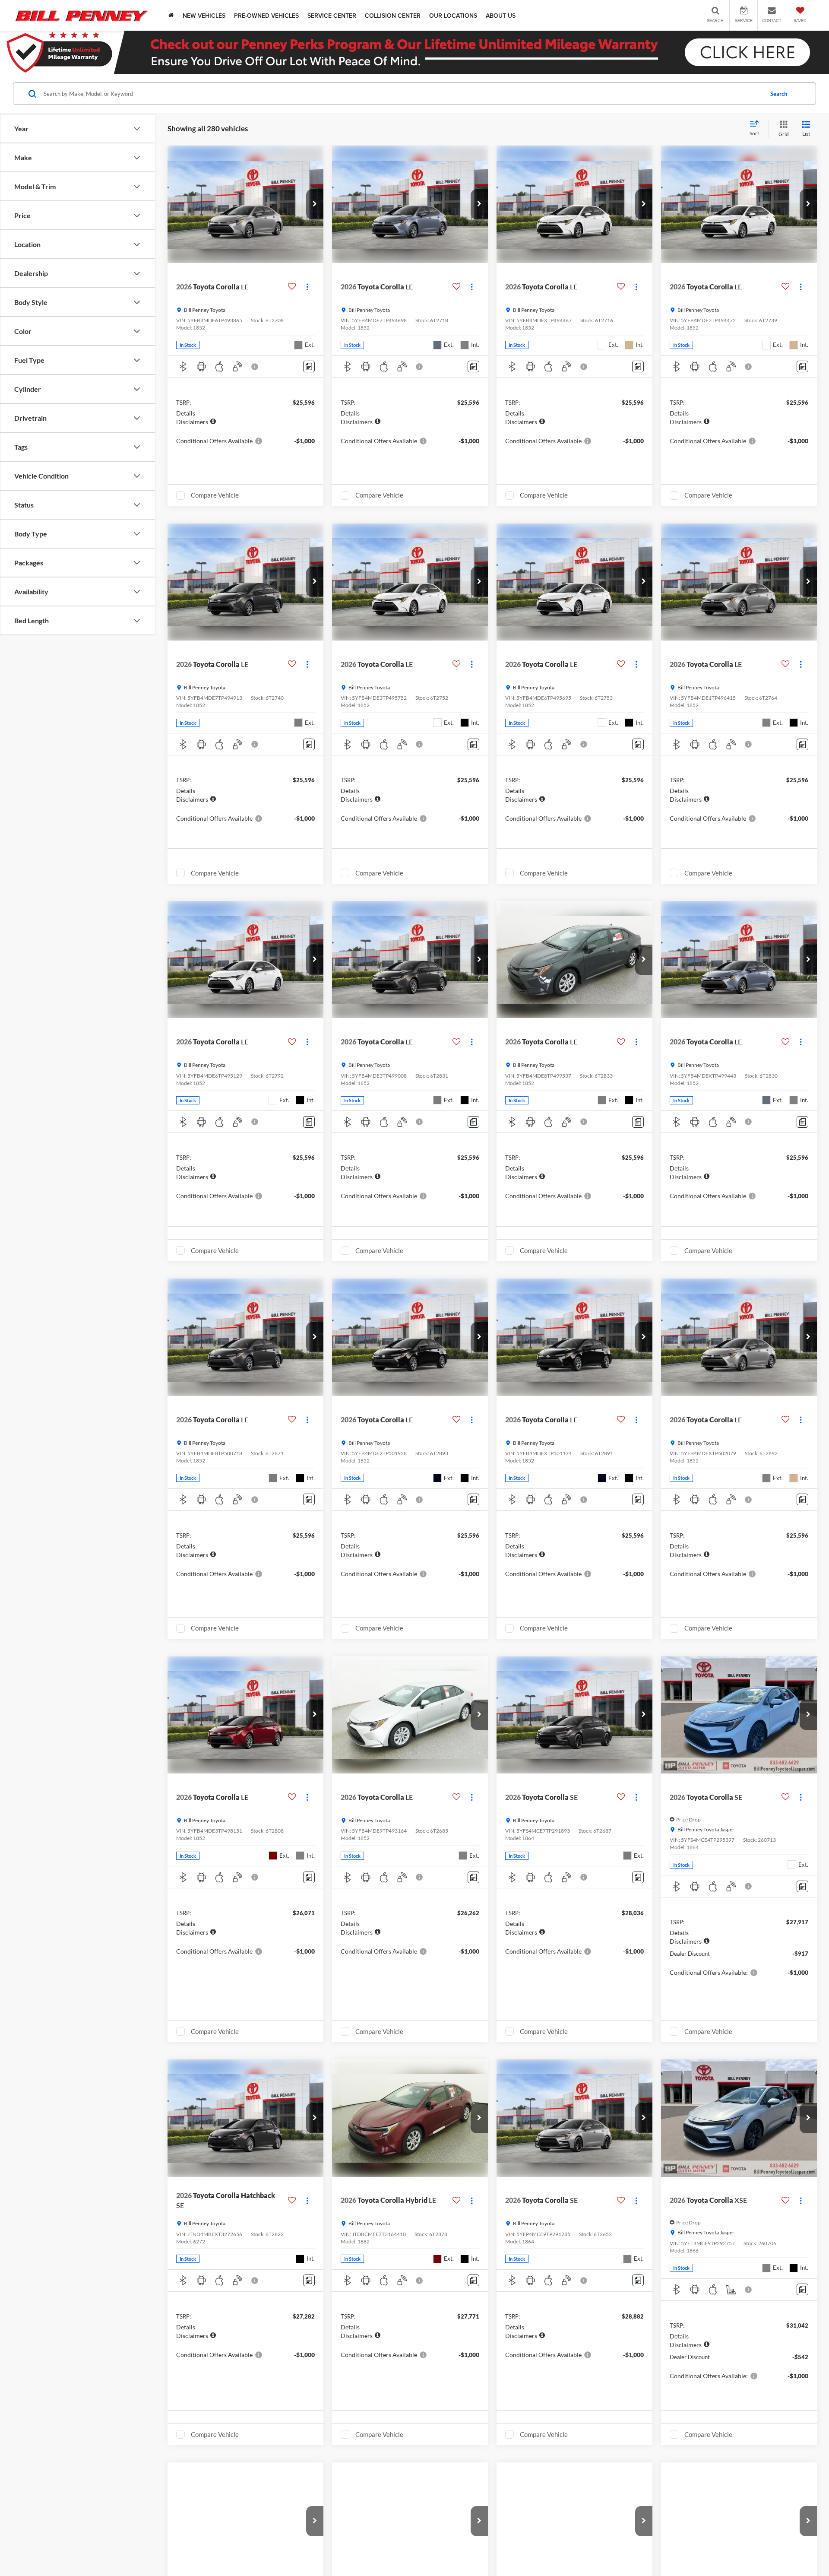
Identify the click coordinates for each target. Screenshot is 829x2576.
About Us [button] (501, 16)
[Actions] (307, 287)
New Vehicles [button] (204, 16)
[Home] (171, 15)
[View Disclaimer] (255, 367)
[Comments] (309, 366)
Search (779, 94)
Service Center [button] (332, 16)
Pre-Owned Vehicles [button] (266, 16)
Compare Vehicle (215, 495)
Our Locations (453, 16)
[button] (315, 204)
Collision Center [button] (393, 16)
